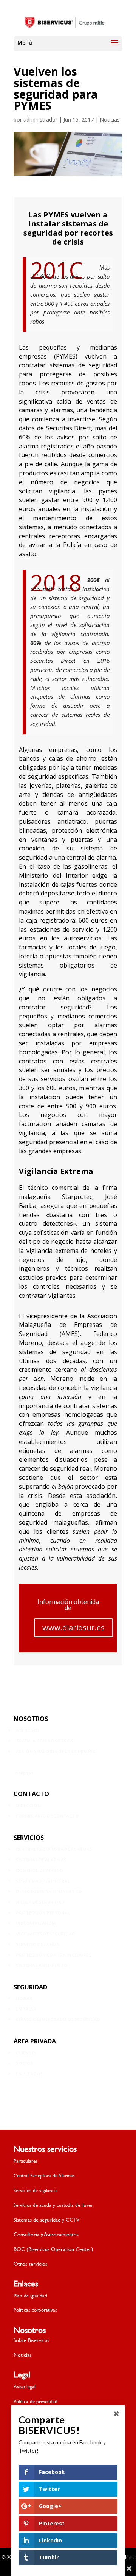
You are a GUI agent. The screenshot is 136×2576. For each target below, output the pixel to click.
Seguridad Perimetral (43, 1881)
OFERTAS (24, 1774)
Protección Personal (43, 1913)
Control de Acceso (40, 1870)
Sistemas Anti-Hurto (42, 1965)
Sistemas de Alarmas (41, 1860)
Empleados (29, 2074)
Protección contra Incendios (54, 1955)
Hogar (24, 1998)
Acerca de (28, 1730)
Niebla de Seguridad (40, 1902)
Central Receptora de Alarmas (54, 1849)
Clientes (26, 2053)
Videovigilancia (36, 1923)
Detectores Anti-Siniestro (49, 1891)
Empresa (26, 2009)
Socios (25, 2063)
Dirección (28, 1805)
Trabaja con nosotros (45, 1741)
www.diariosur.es (73, 1628)
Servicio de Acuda (38, 1944)
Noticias (110, 119)
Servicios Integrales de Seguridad (58, 2019)
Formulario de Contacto (47, 1816)
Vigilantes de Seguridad (46, 1934)
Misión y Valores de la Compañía (56, 1751)
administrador (40, 119)
